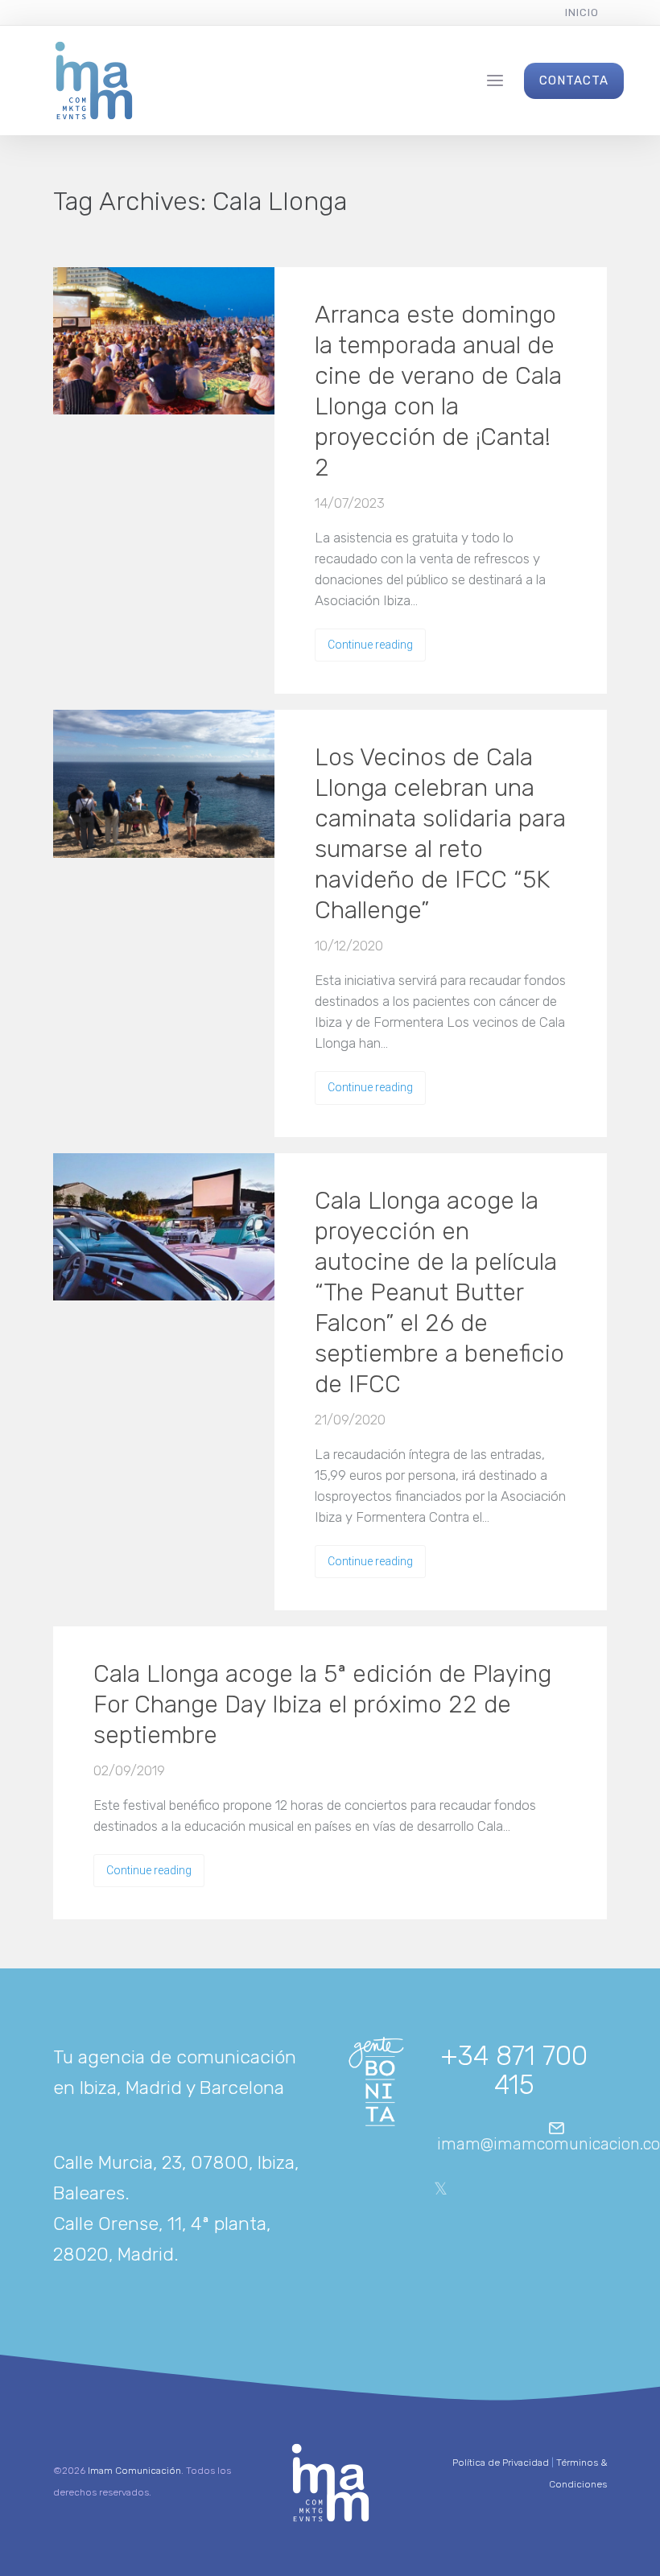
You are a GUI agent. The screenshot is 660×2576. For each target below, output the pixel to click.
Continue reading (370, 645)
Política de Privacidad (501, 2463)
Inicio (582, 12)
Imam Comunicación (134, 2471)
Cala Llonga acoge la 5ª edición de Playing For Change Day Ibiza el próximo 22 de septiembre (322, 1704)
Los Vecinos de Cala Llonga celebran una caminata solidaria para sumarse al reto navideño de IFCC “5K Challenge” (440, 834)
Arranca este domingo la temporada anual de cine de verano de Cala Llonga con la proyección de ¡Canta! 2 (438, 391)
